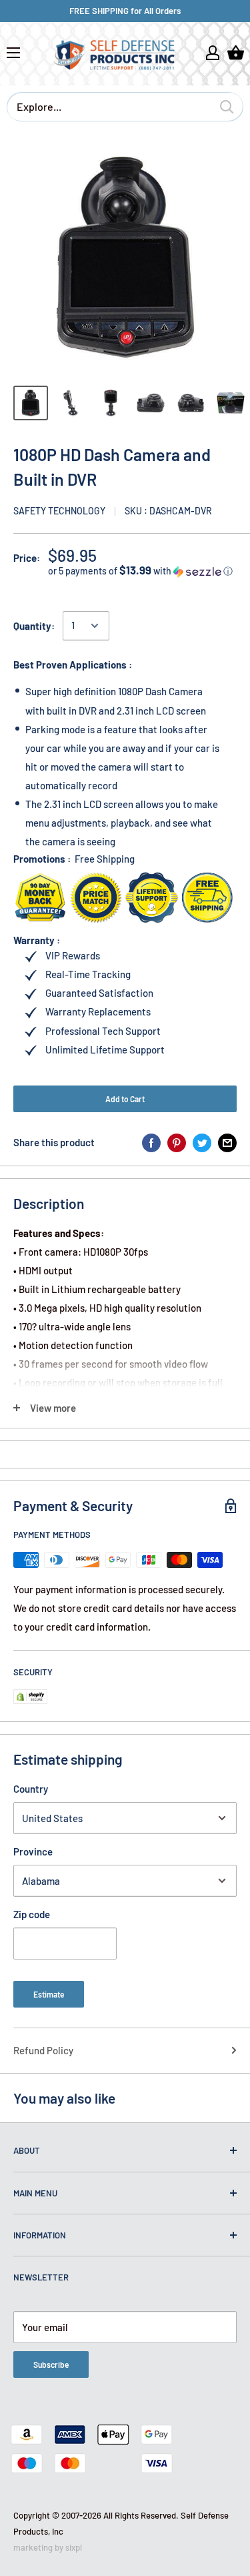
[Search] (227, 107)
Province (33, 1851)
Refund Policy (43, 2050)
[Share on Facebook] (151, 1142)
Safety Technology (59, 511)
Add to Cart (125, 1099)
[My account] (213, 53)
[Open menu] (13, 53)
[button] (142, 571)
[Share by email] (227, 1142)
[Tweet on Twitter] (202, 1142)
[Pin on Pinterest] (177, 1142)
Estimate (49, 1994)
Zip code (32, 1914)
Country (31, 1789)
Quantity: (34, 626)
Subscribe (51, 2365)
